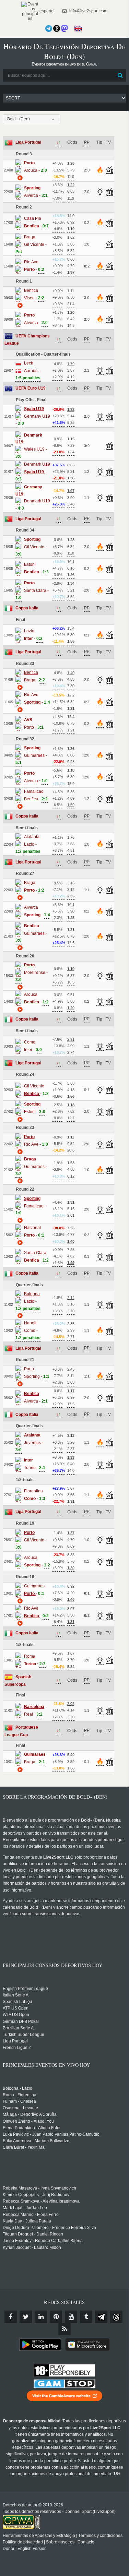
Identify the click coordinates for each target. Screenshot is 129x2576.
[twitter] (26, 2317)
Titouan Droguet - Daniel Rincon (33, 2234)
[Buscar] (120, 75)
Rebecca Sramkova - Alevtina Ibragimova (41, 2201)
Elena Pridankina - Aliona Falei (32, 2128)
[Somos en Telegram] (49, 28)
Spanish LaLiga (17, 2002)
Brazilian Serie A (18, 2028)
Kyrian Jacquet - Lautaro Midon (32, 2247)
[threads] (116, 2317)
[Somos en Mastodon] (64, 28)
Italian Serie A (16, 1995)
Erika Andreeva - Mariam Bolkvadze (36, 2141)
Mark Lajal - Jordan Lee (25, 2208)
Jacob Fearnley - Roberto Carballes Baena (43, 2241)
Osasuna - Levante (20, 2108)
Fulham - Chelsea (19, 2101)
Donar (9, 2549)
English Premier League (25, 1989)
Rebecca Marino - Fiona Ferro (31, 2215)
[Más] (19, 178)
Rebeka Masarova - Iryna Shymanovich (39, 2188)
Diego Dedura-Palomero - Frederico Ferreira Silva (49, 2228)
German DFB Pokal (21, 2022)
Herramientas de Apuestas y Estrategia (39, 2536)
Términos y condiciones (100, 2536)
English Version (32, 2549)
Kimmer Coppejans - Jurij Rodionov (36, 2195)
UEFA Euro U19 (31, 388)
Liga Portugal (28, 142)
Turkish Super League (24, 2035)
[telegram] (101, 2317)
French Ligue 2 (17, 2048)
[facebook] (11, 2317)
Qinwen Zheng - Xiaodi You (28, 2121)
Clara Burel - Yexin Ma (24, 2147)
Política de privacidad (23, 2542)
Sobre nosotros (60, 2542)
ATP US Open (16, 2008)
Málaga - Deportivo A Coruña (30, 2114)
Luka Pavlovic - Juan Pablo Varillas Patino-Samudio (51, 2134)
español (46, 11)
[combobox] (32, 119)
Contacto (86, 2542)
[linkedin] (41, 2317)
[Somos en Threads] (57, 28)
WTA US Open (16, 2015)
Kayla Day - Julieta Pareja (27, 2221)
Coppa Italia (27, 608)
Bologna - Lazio (17, 2088)
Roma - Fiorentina (20, 2095)
